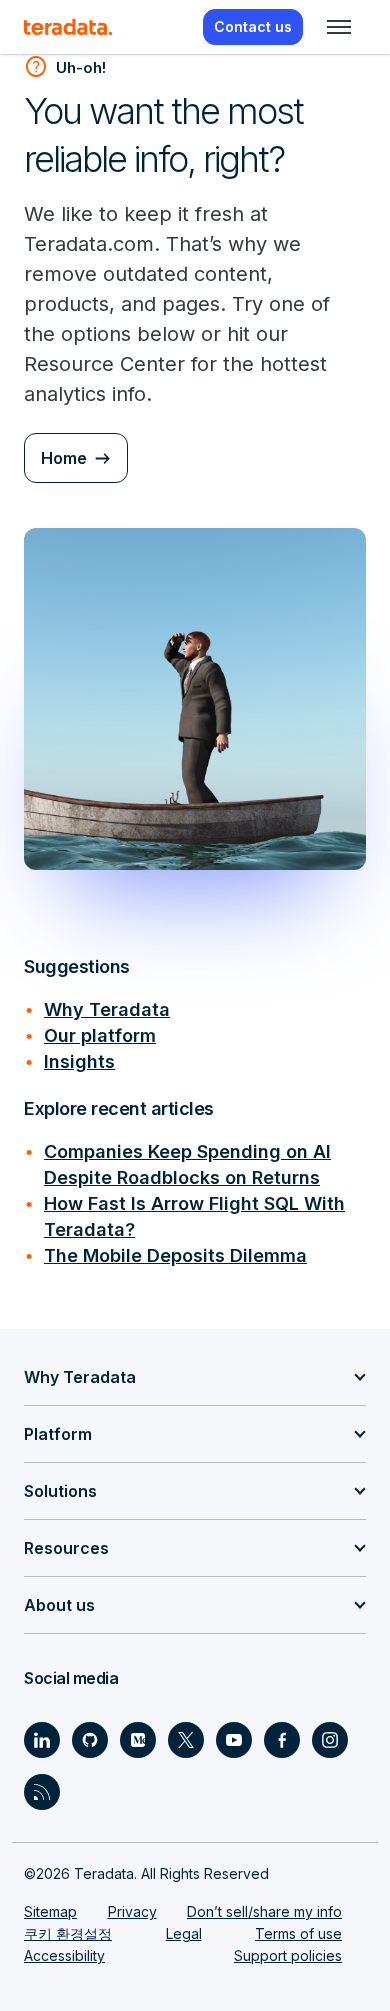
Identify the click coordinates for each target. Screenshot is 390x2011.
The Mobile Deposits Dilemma (175, 1255)
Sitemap (50, 1911)
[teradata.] (68, 27)
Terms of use (298, 1933)
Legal (184, 1933)
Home (64, 458)
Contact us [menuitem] (253, 26)
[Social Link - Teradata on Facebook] (282, 1740)
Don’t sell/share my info (264, 1911)
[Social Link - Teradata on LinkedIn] (42, 1740)
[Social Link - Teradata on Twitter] (186, 1740)
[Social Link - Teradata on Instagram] (330, 1740)
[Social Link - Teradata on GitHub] (90, 1740)
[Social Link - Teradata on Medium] (138, 1740)
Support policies (288, 1955)
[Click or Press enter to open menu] (339, 27)
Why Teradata (107, 1009)
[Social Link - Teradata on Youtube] (234, 1740)
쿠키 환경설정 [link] (68, 1933)
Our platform (100, 1035)
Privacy (132, 1911)
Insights (79, 1061)
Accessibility (64, 1955)
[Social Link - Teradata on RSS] (42, 1792)
